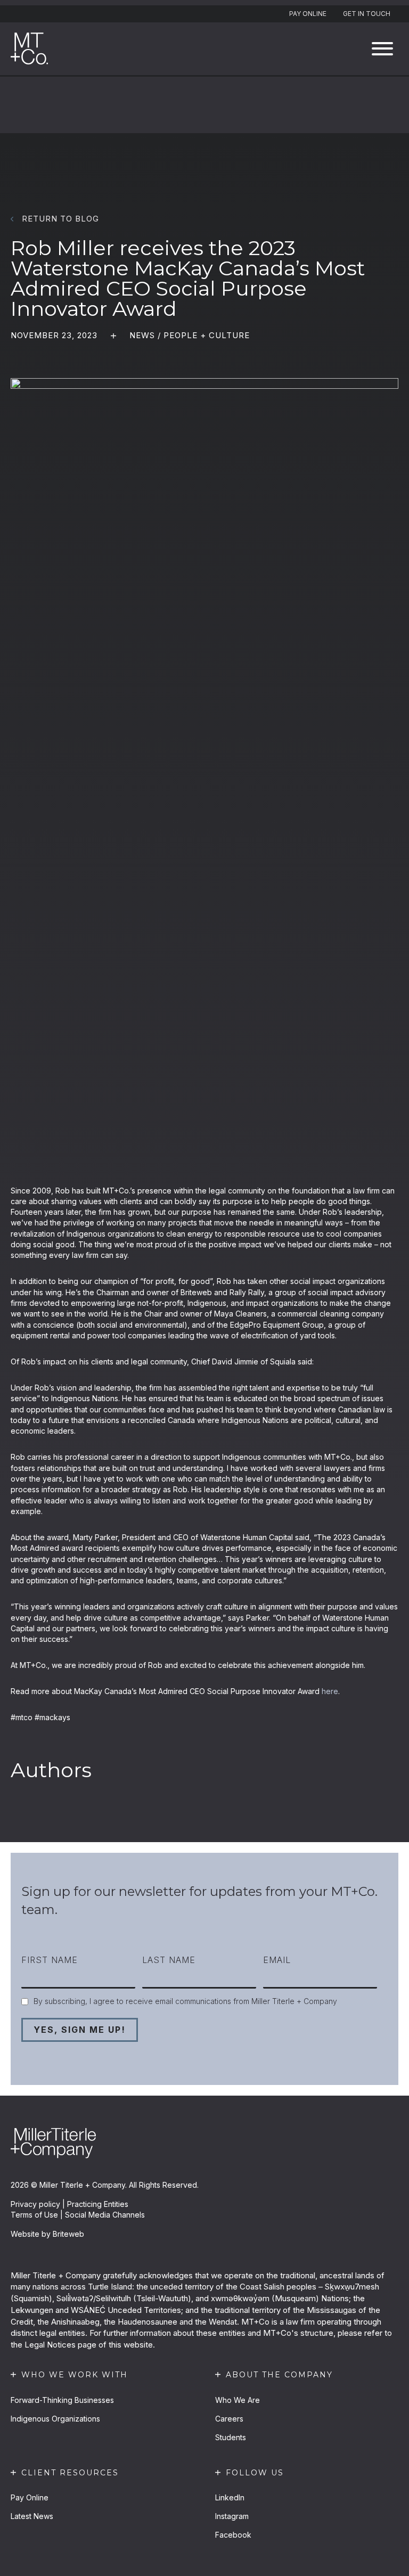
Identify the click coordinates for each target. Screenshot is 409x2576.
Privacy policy (35, 2204)
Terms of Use (34, 2215)
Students (231, 2437)
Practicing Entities (98, 2204)
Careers (229, 2419)
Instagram (232, 2516)
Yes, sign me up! (80, 2030)
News (142, 335)
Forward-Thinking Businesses (62, 2400)
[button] (382, 49)
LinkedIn (230, 2497)
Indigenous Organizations (55, 2419)
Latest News (32, 2516)
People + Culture (207, 335)
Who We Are (238, 2400)
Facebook (233, 2535)
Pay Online (308, 14)
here (330, 1691)
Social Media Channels (105, 2215)
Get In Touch (367, 14)
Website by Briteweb (47, 2234)
